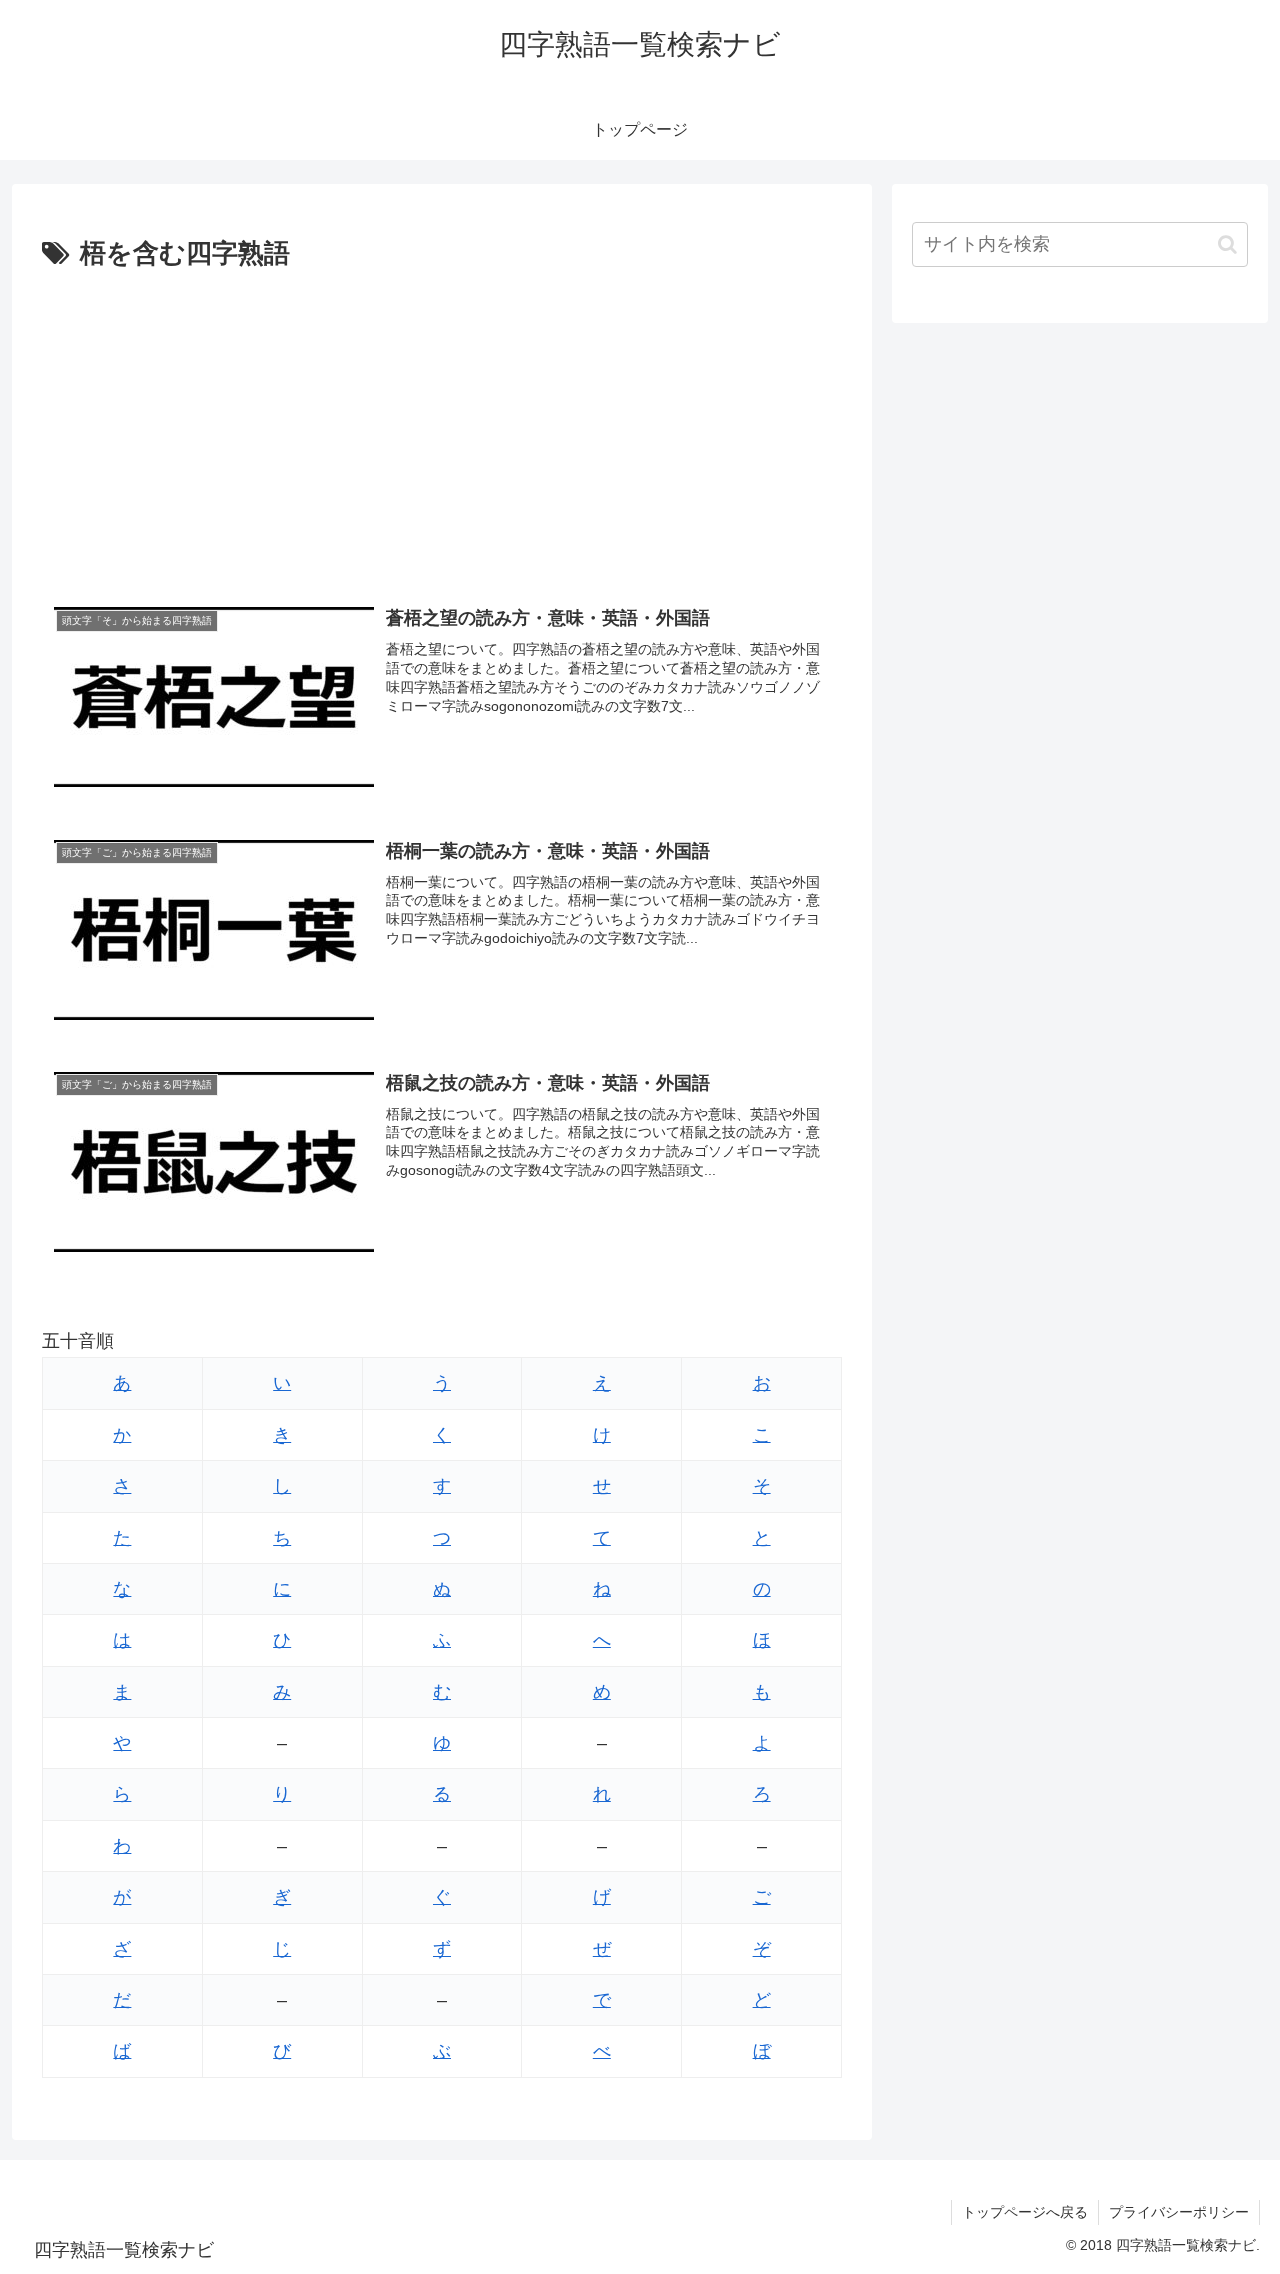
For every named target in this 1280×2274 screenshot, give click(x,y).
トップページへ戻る (1025, 2212)
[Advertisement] (442, 427)
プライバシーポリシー (1179, 2212)
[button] (1227, 244)
